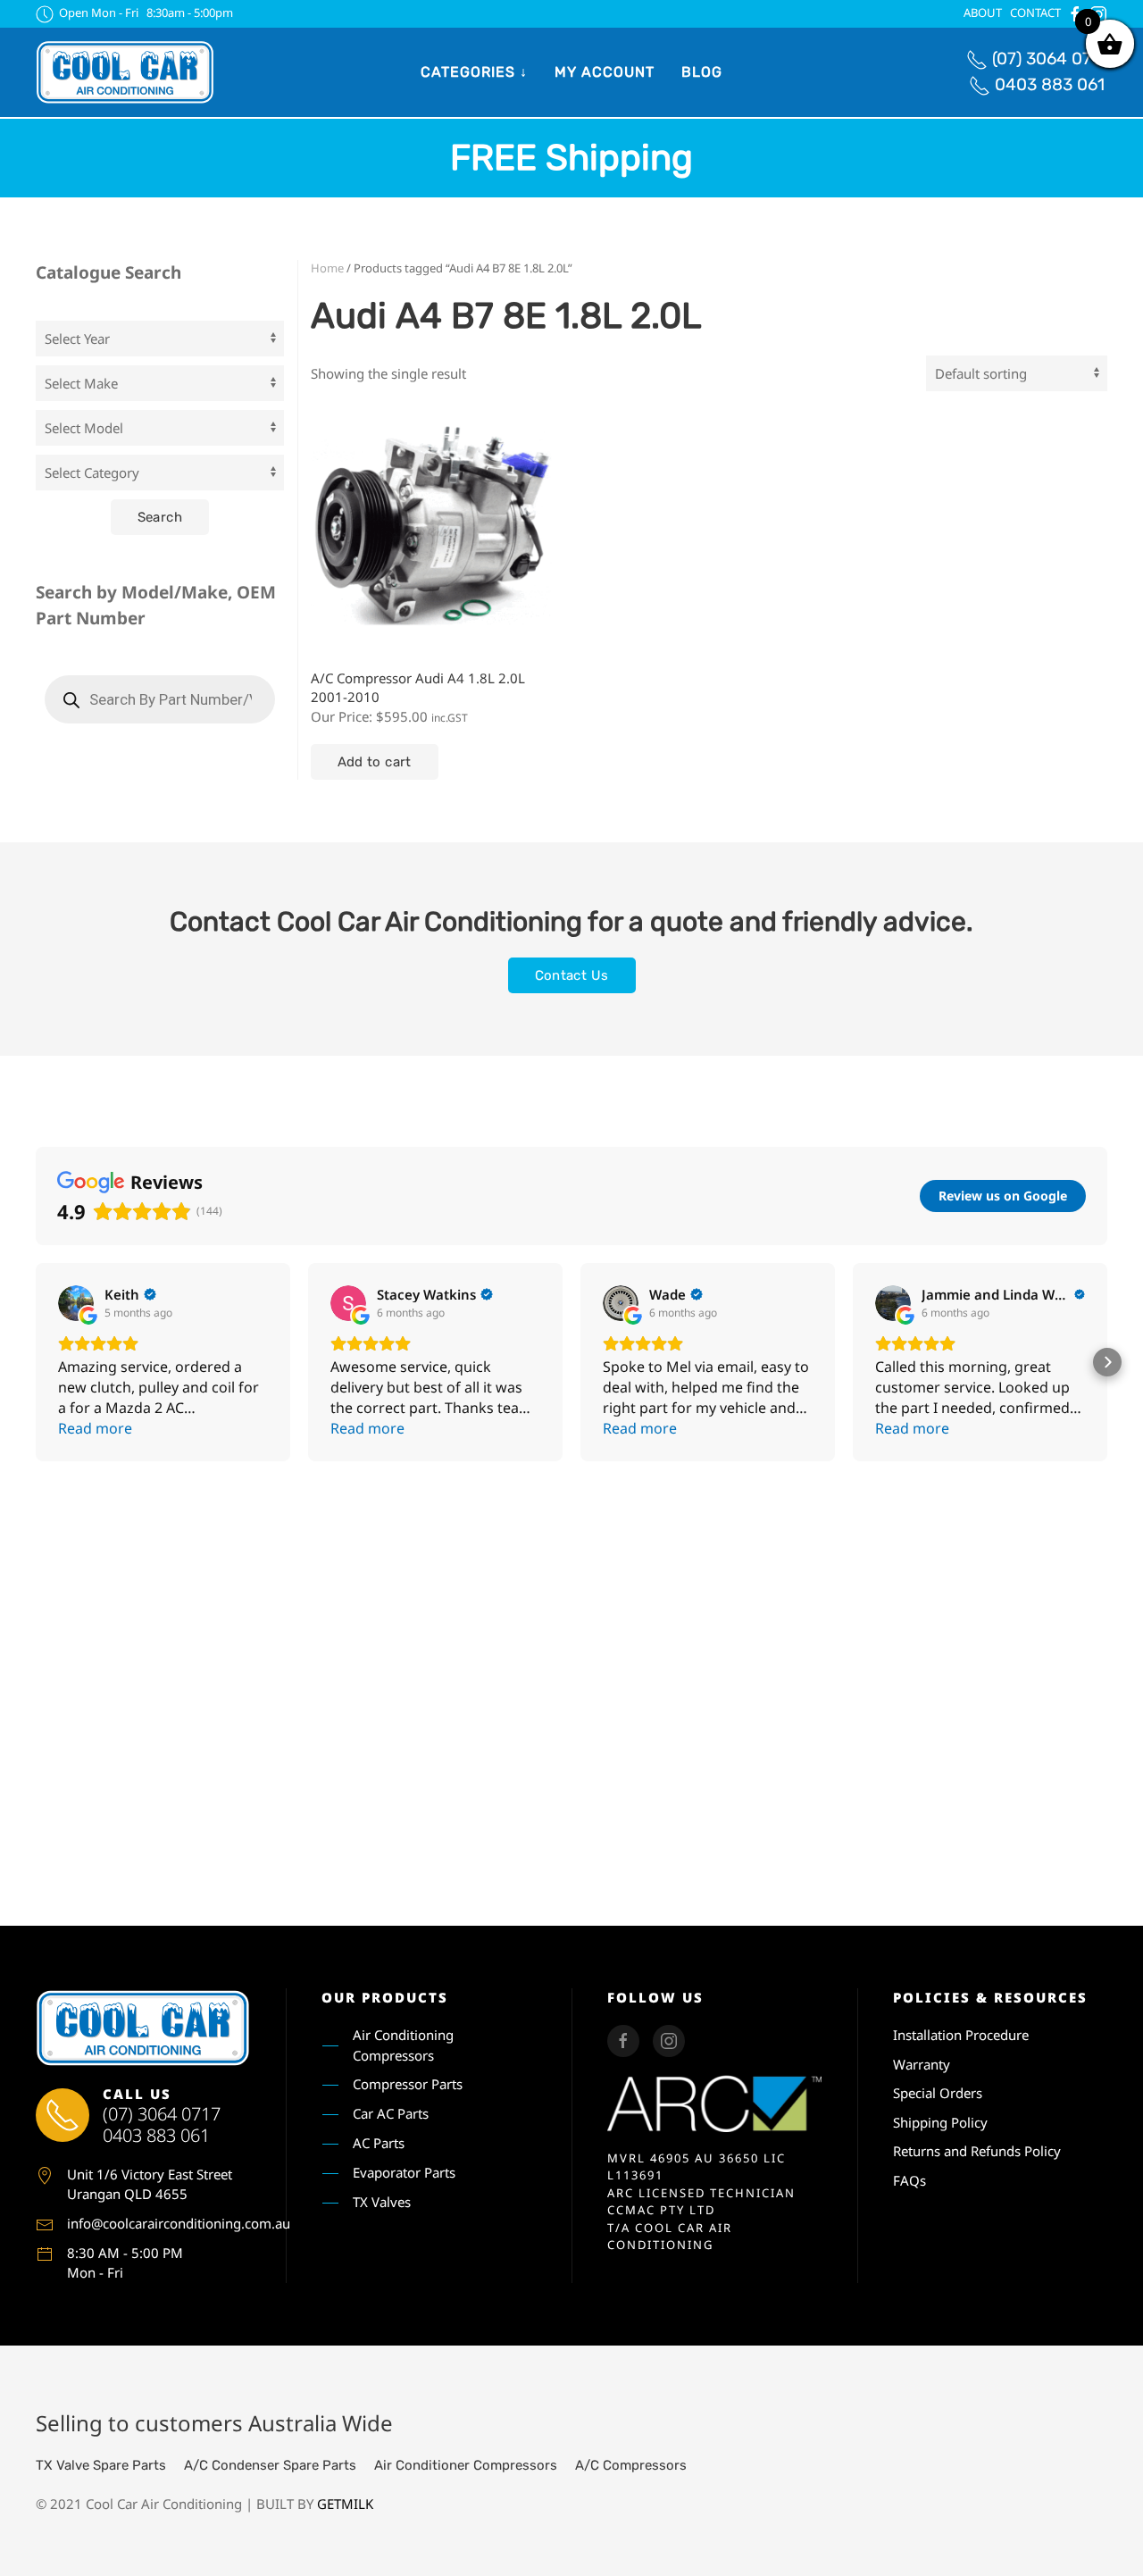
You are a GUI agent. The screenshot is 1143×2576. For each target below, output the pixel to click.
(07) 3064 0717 (1050, 59)
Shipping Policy (940, 2122)
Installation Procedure (961, 2035)
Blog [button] (702, 72)
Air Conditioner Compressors (466, 2465)
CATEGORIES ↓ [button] (474, 72)
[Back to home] (125, 72)
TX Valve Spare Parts (101, 2465)
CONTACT (1035, 13)
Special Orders (938, 2093)
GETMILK (345, 2504)
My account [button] (605, 72)
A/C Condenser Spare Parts (270, 2465)
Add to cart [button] (375, 762)
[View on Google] (76, 1303)
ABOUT (983, 13)
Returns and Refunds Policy (977, 2151)
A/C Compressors (631, 2465)
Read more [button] (95, 1428)
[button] (36, 1362)
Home (327, 268)
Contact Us (572, 975)
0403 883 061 (1050, 84)
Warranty (922, 2064)
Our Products (385, 1997)
